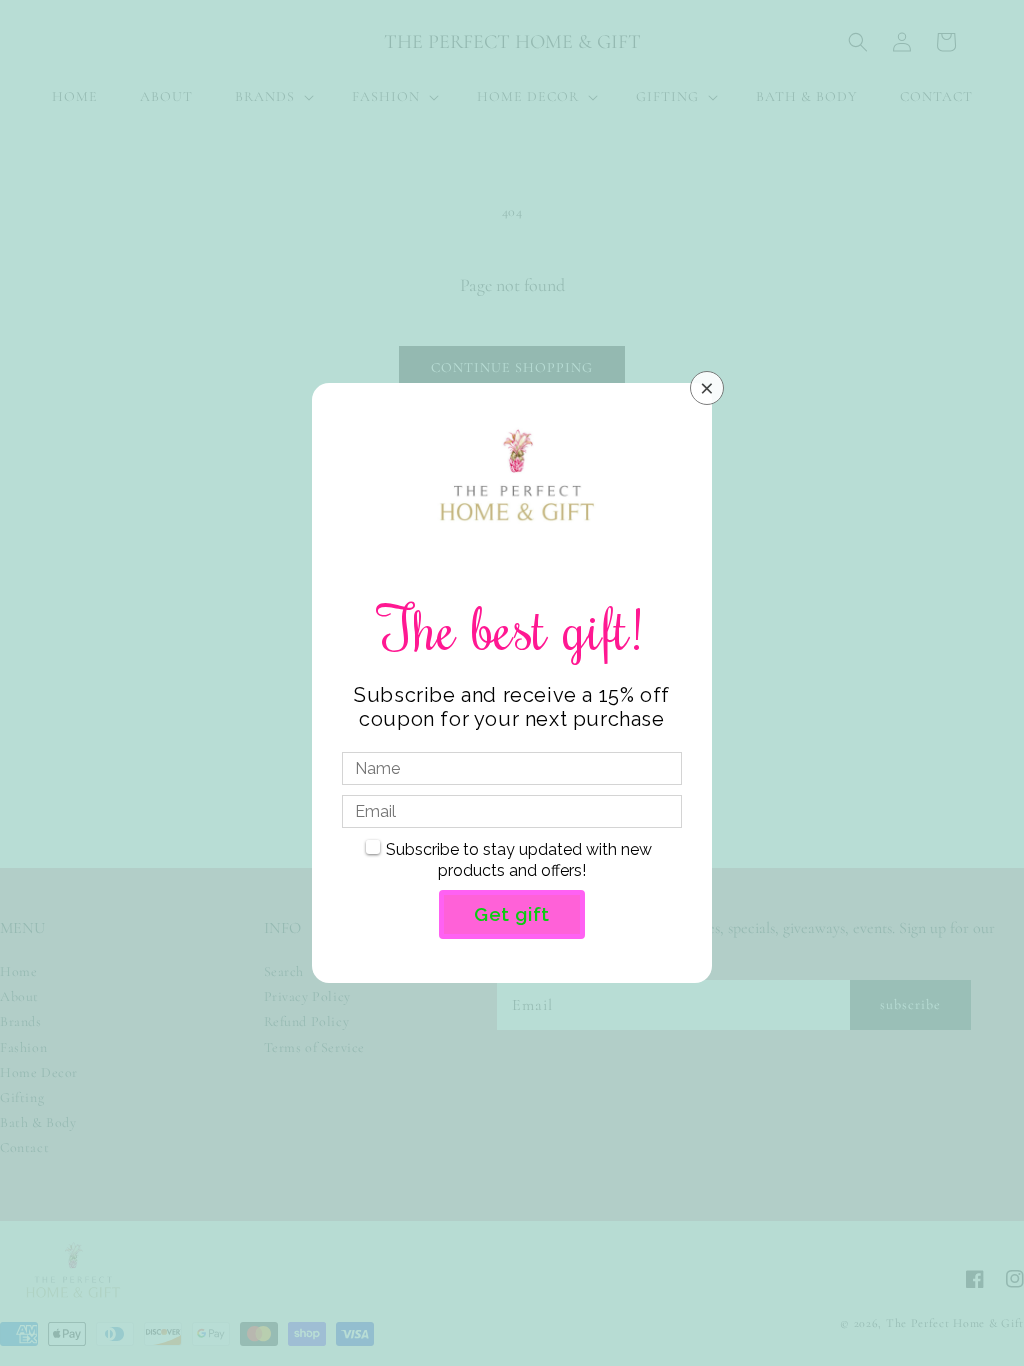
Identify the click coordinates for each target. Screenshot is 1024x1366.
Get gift (512, 914)
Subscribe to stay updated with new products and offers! (519, 860)
